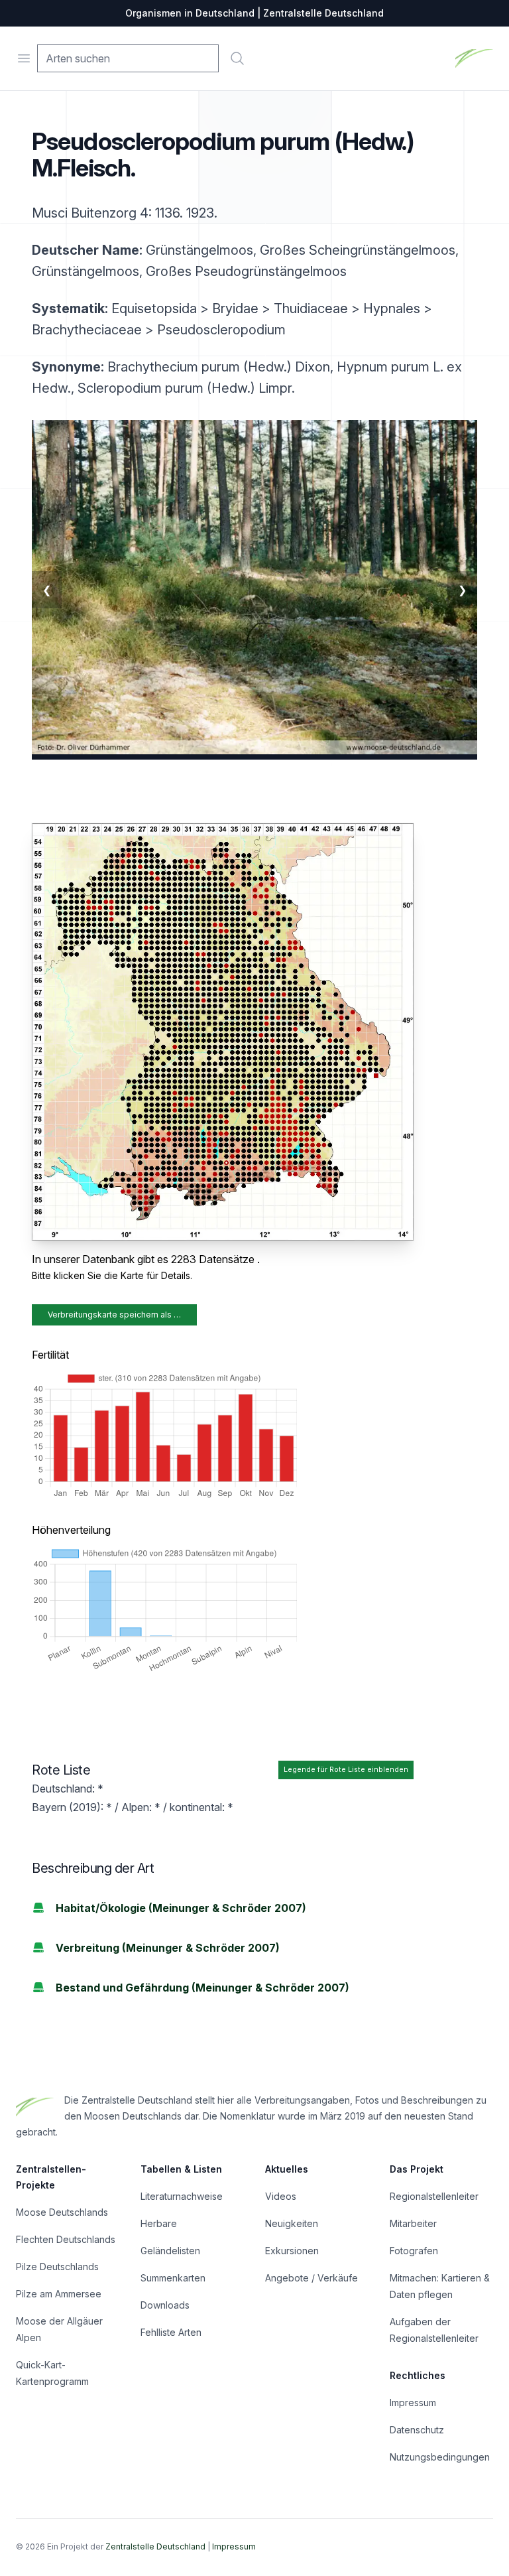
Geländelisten (170, 2251)
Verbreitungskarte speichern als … (114, 1315)
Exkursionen (292, 2251)
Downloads (165, 2305)
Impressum (413, 2403)
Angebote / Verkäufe (311, 2278)
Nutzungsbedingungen (440, 2457)
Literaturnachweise (182, 2196)
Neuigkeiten (292, 2223)
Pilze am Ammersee (59, 2294)
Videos (281, 2196)
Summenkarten (173, 2278)
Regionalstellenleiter (434, 2196)
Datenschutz (417, 2430)
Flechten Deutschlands (66, 2239)
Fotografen (414, 2251)
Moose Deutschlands (62, 2212)
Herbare (159, 2223)
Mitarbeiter (413, 2223)
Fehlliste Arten (171, 2332)
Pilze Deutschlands (57, 2267)
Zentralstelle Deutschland (155, 2546)
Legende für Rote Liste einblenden (346, 1770)
